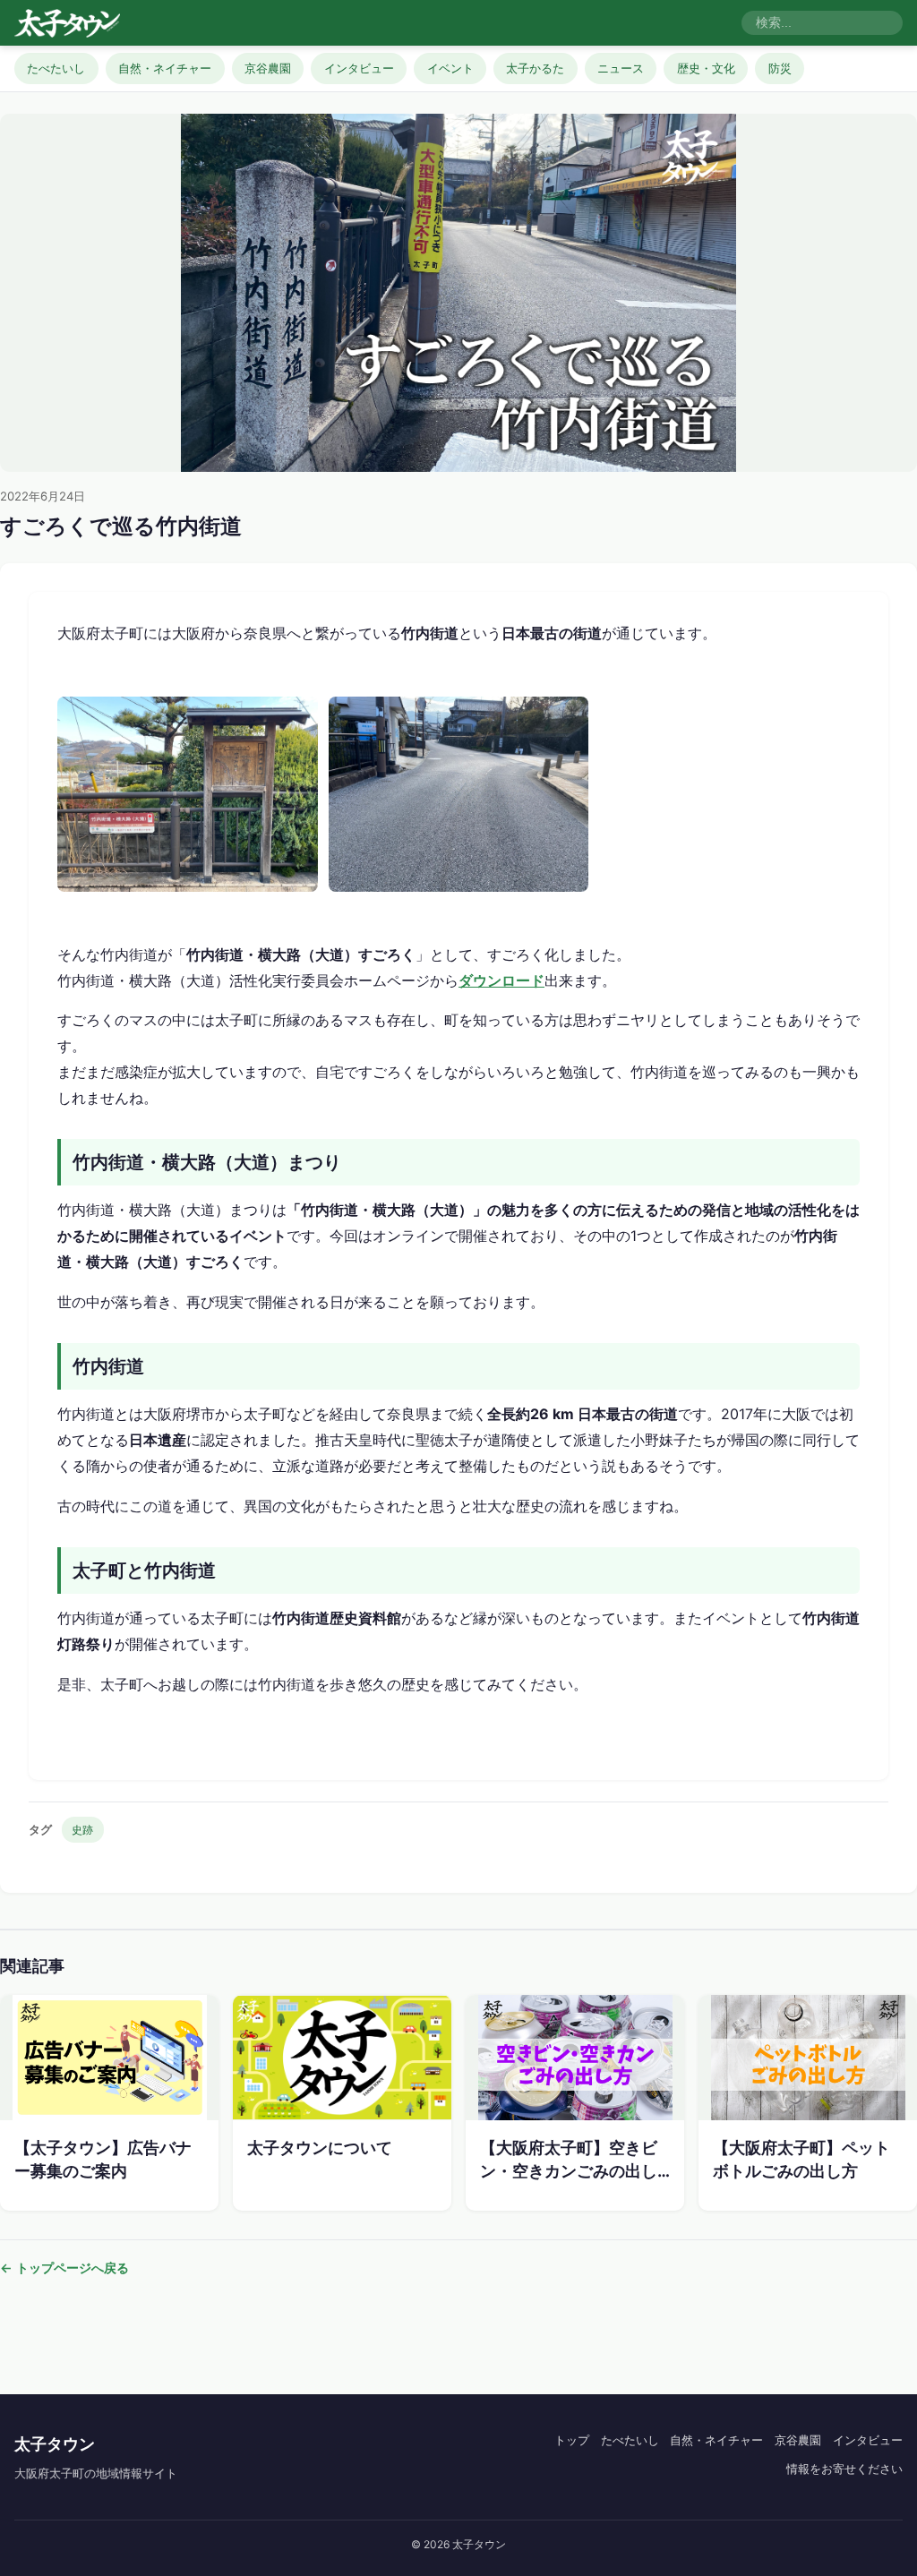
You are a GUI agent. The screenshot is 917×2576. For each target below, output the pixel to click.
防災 (780, 68)
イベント (450, 68)
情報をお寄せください (844, 2469)
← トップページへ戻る (64, 2268)
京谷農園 (268, 68)
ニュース (621, 68)
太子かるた (535, 68)
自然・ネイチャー (165, 68)
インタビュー (359, 68)
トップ (572, 2440)
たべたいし (56, 68)
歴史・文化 (706, 68)
